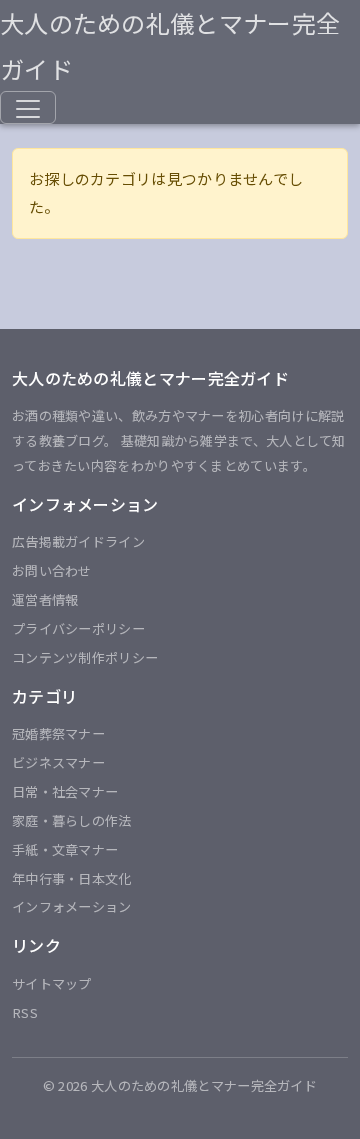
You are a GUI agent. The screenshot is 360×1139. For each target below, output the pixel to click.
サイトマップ (52, 983)
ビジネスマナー (58, 762)
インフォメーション (72, 906)
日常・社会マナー (65, 791)
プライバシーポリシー (78, 628)
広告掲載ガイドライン (78, 541)
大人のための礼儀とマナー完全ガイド (170, 45)
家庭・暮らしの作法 (72, 820)
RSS (25, 1012)
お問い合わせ (52, 570)
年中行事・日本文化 (72, 878)
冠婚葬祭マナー (58, 733)
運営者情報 (45, 599)
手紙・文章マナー (65, 849)
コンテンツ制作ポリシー (85, 657)
